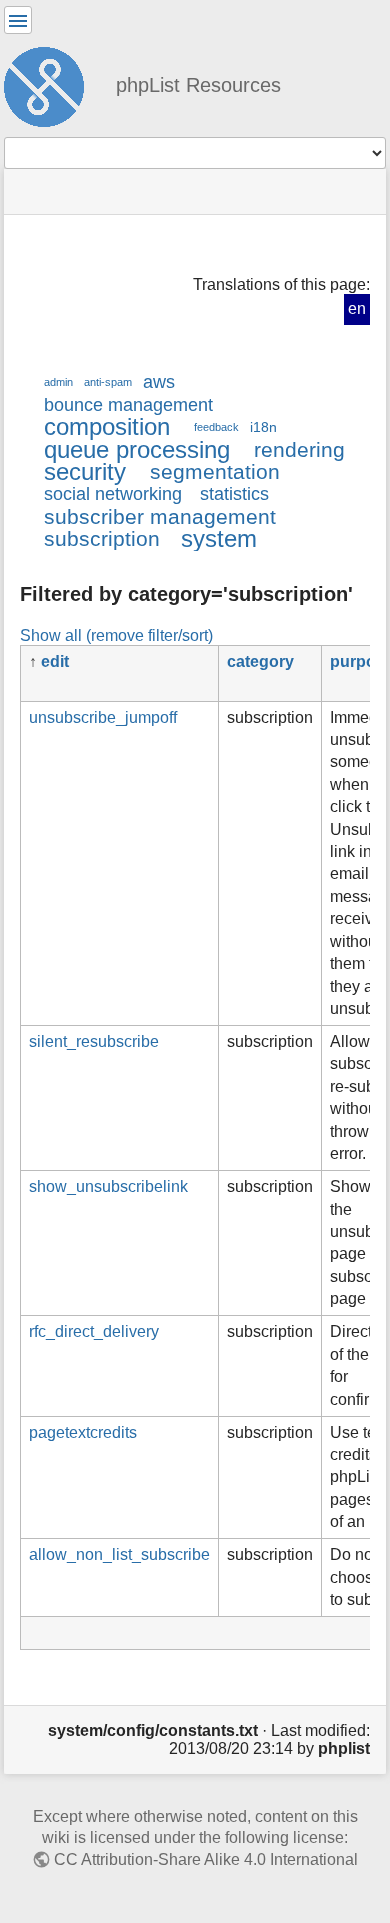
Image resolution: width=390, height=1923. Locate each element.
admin (58, 382)
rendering (299, 449)
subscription (102, 538)
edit (55, 661)
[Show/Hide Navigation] (18, 20)
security (85, 471)
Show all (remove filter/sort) (116, 635)
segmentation (215, 471)
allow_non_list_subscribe (119, 1554)
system (219, 538)
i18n (263, 427)
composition (107, 426)
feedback (216, 427)
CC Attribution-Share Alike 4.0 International (206, 1859)
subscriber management (160, 516)
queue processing (137, 449)
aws (159, 382)
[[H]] (52, 84)
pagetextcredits (83, 1432)
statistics (234, 494)
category (260, 661)
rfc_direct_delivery (94, 1331)
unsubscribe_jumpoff (103, 717)
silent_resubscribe (94, 1041)
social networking (113, 494)
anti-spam (108, 382)
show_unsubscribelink (108, 1186)
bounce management (128, 405)
